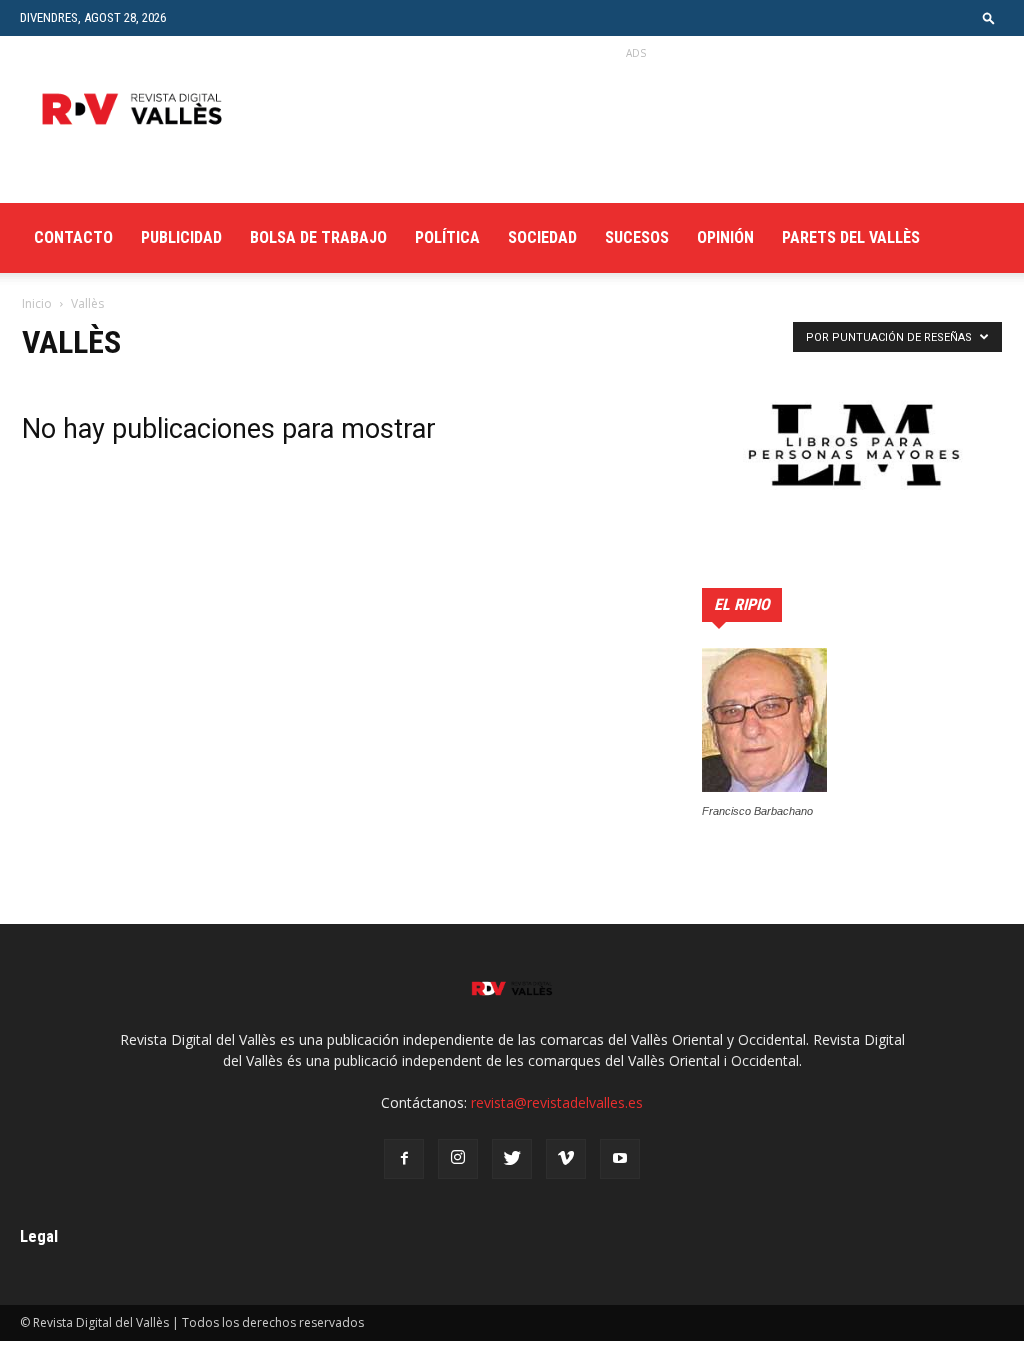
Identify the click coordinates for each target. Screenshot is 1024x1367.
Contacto (73, 237)
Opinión (725, 237)
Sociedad (542, 237)
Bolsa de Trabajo (318, 237)
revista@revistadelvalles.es (557, 1102)
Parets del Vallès (851, 237)
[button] (989, 17)
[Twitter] (512, 1159)
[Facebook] (404, 1159)
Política (447, 237)
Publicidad (181, 237)
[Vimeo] (566, 1159)
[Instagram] (458, 1159)
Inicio (37, 303)
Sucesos (637, 237)
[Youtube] (620, 1159)
